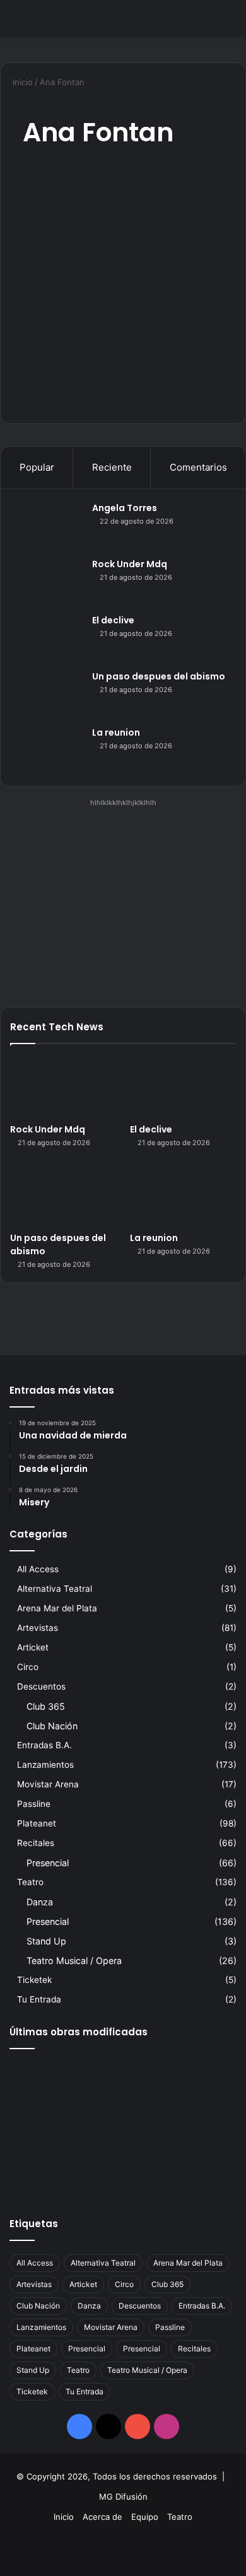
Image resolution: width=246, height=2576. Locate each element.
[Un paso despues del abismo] (48, 694)
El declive (113, 620)
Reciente (112, 467)
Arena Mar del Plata (57, 1608)
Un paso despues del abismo (159, 676)
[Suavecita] (46, 2173)
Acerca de (102, 2517)
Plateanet (37, 1823)
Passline (34, 1804)
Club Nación (52, 1726)
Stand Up (46, 1941)
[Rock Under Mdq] (48, 581)
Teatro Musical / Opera (74, 1961)
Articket (33, 1647)
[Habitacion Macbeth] (123, 2127)
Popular (37, 467)
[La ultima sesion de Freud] (46, 2127)
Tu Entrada (39, 1999)
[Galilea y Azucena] (200, 2127)
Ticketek (34, 1980)
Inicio (21, 82)
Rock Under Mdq (130, 564)
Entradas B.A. (44, 1745)
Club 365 (46, 1706)
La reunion (116, 732)
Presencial (48, 1863)
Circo (28, 1667)
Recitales (36, 1843)
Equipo (145, 2517)
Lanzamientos (45, 1765)
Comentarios (198, 467)
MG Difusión (123, 2497)
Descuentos (41, 1686)
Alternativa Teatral (55, 1589)
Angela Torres (125, 508)
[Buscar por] (230, 23)
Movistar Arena (48, 1784)
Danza (40, 1902)
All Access (38, 1569)
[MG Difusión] (60, 18)
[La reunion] (48, 750)
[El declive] (48, 638)
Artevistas (38, 1628)
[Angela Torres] (48, 525)
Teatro (30, 1882)
